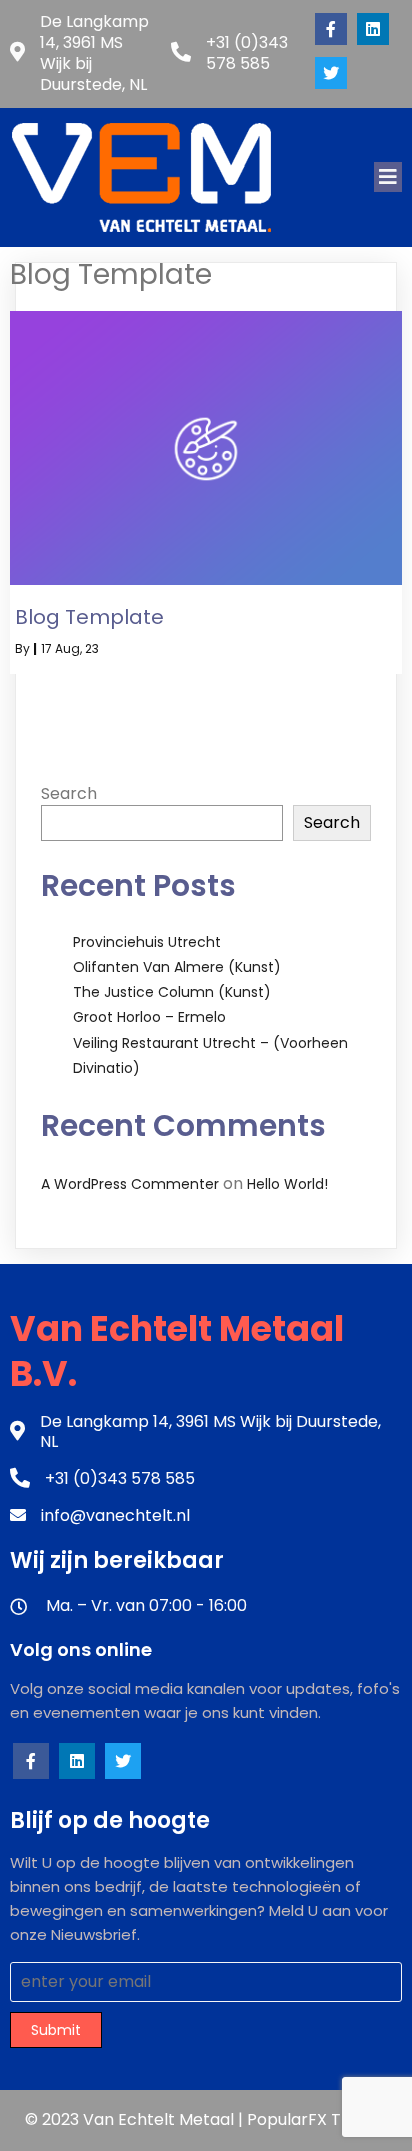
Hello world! (287, 1184)
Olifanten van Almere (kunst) (177, 967)
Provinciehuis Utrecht (147, 942)
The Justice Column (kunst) (172, 992)
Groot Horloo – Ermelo (149, 1017)
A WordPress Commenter (130, 1184)
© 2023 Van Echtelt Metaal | (136, 2119)
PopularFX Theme (317, 2119)
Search (69, 793)
